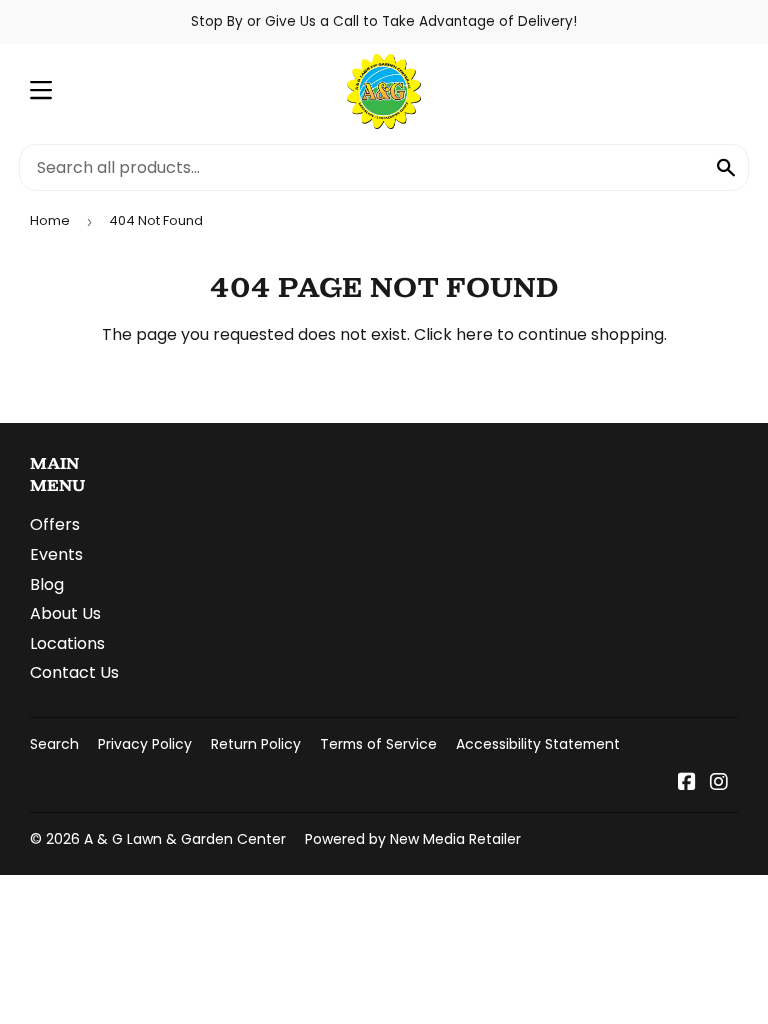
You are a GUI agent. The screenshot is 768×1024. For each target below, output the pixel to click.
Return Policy (256, 744)
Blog (47, 584)
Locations (67, 643)
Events (56, 554)
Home (50, 220)
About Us (65, 613)
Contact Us (74, 672)
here (474, 334)
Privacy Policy (145, 744)
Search (54, 744)
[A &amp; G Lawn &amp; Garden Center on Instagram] (719, 783)
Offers (55, 524)
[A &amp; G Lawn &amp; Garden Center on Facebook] (687, 783)
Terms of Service (378, 744)
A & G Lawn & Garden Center (185, 839)
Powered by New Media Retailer (413, 839)
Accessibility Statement (538, 744)
